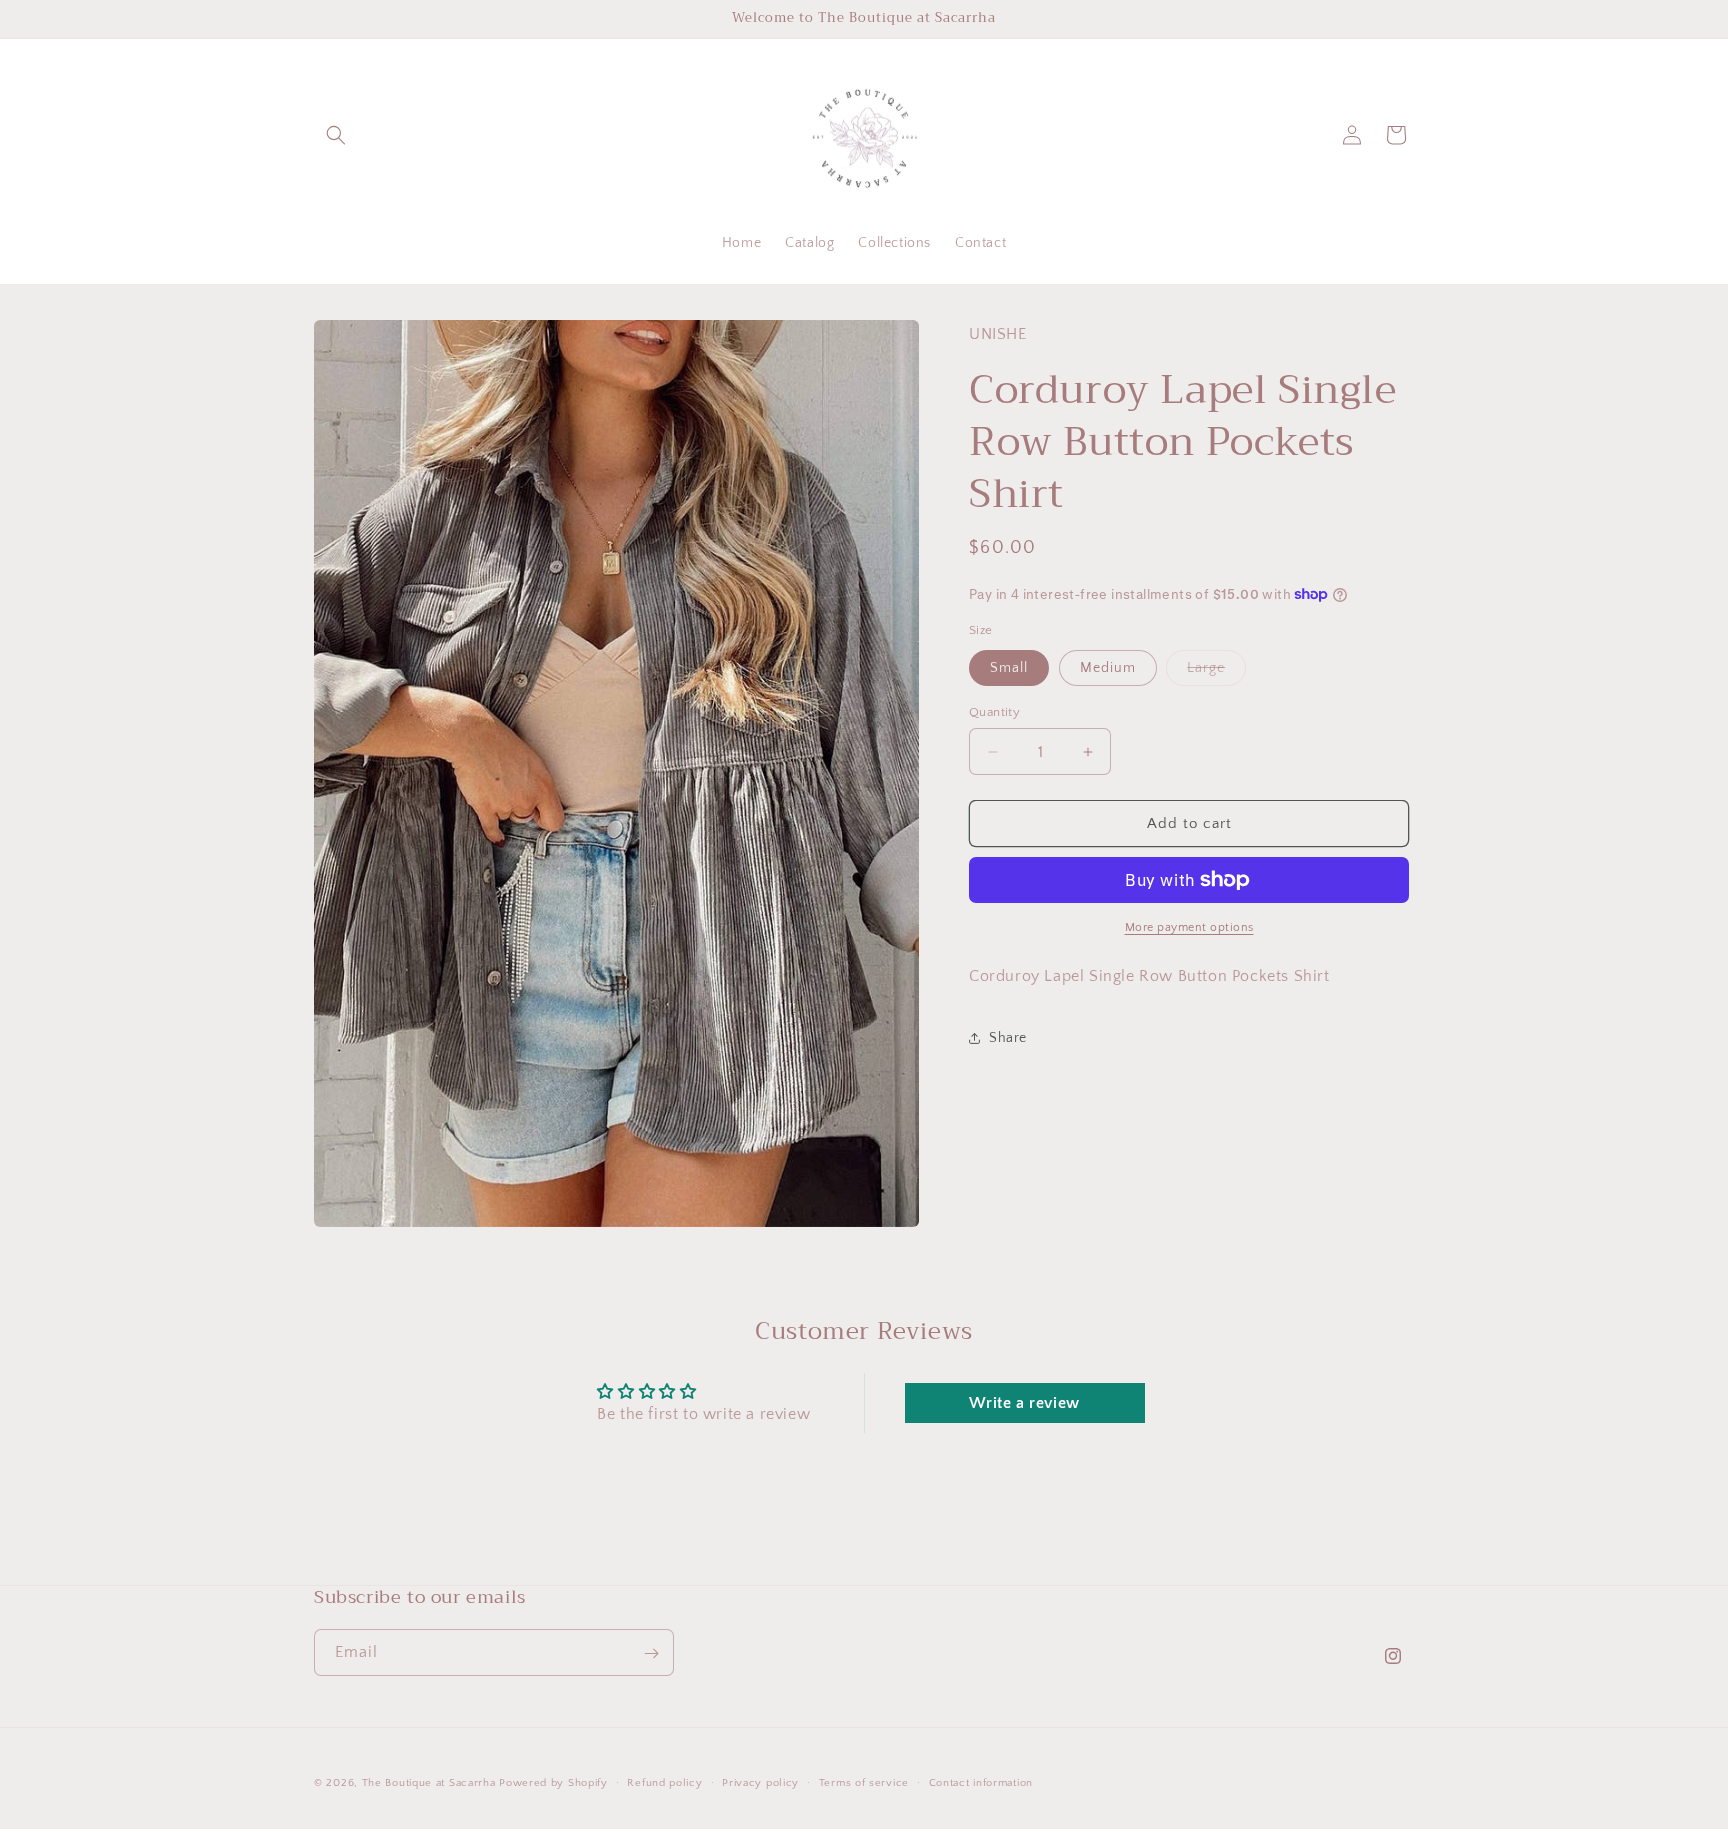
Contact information (981, 1782)
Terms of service (864, 1782)
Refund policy (664, 1782)
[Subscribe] (651, 1653)
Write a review (1024, 1403)
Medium (1108, 668)
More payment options (1189, 927)
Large (1216, 672)
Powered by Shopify (553, 1783)
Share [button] (1008, 1037)
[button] (336, 135)
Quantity (994, 712)
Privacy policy (760, 1782)
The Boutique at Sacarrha (431, 1783)
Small (1009, 668)
